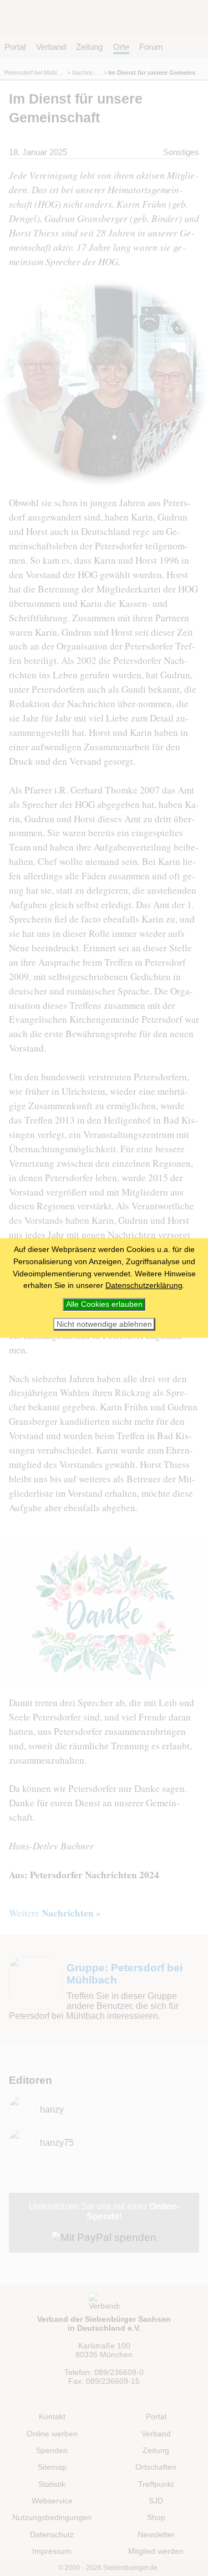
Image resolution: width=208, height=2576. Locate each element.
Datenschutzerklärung (144, 1285)
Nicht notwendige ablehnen (104, 1324)
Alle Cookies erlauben (104, 1304)
